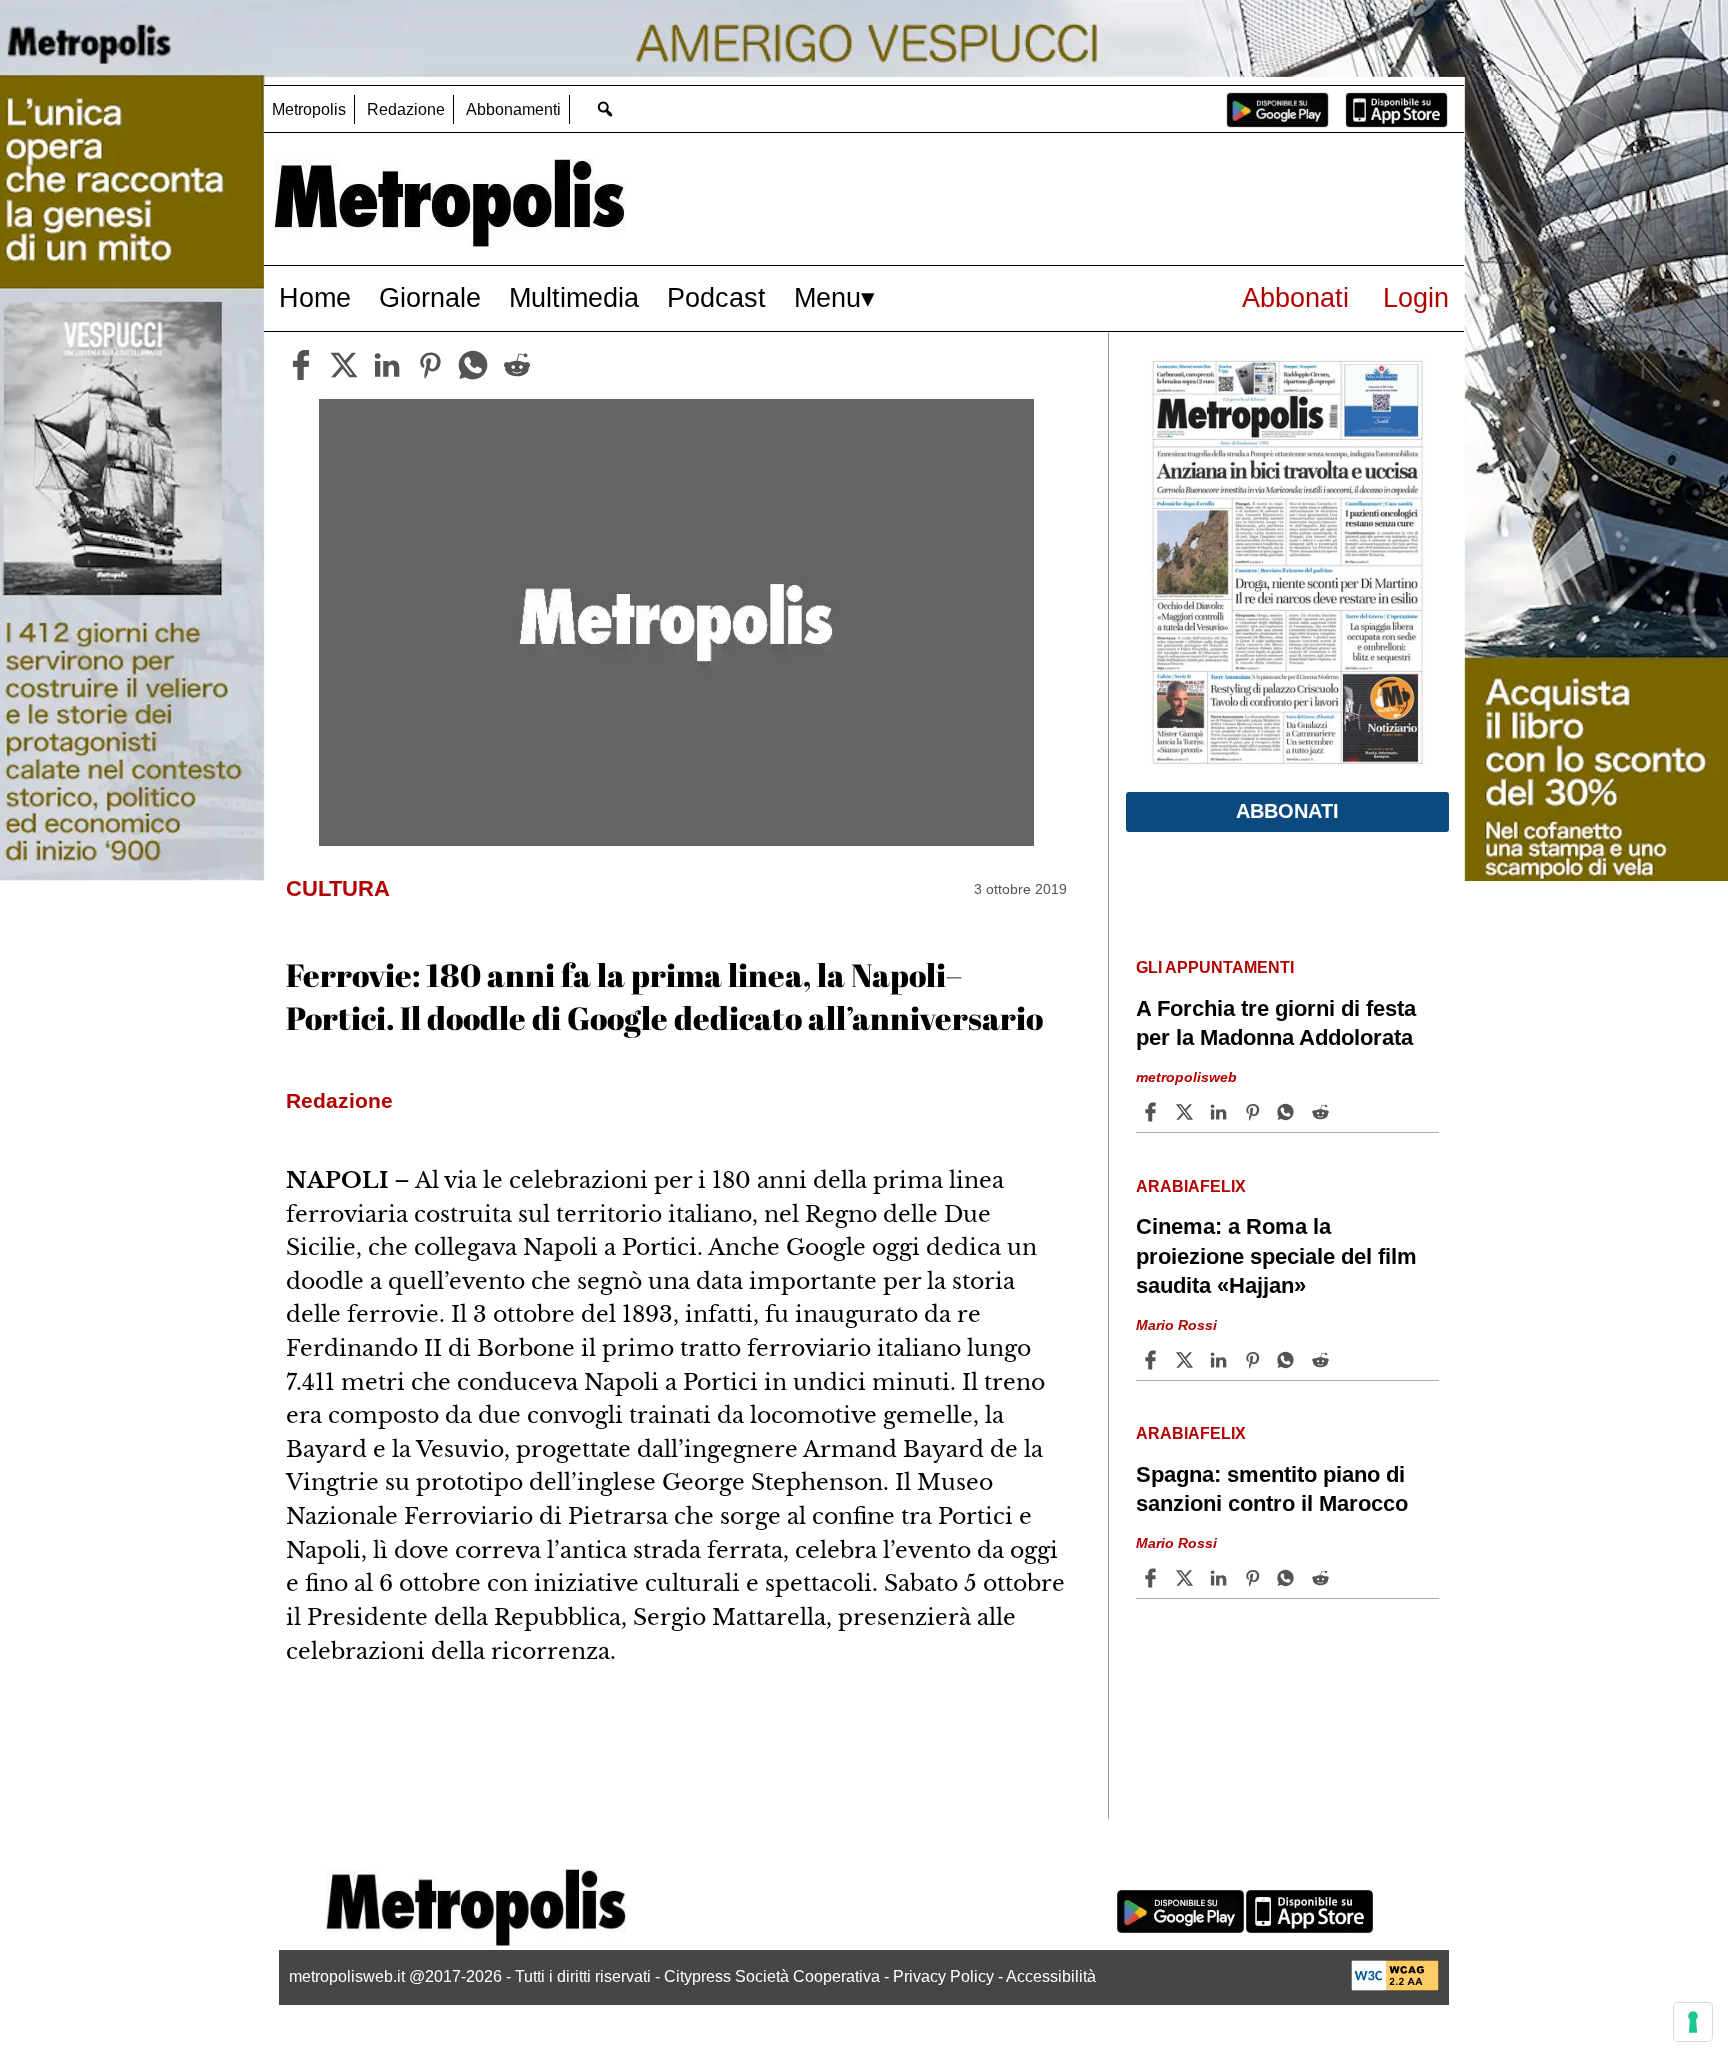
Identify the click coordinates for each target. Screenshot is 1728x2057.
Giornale (430, 297)
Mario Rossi (1176, 1325)
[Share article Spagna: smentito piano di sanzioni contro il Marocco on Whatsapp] (1289, 1578)
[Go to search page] (604, 108)
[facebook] (301, 365)
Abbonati (1295, 297)
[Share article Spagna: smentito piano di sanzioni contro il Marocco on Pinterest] (1255, 1578)
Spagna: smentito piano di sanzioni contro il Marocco (1272, 1489)
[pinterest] (430, 365)
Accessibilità (1051, 1976)
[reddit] (517, 365)
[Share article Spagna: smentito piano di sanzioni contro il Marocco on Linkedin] (1221, 1578)
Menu (827, 297)
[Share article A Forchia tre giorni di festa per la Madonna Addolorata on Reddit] (1323, 1112)
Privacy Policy (943, 1976)
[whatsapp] (473, 365)
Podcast (716, 297)
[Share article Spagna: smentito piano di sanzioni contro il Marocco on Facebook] (1153, 1578)
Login (1416, 297)
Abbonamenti (513, 109)
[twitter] (344, 365)
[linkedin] (387, 365)
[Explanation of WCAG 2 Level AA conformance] (1395, 1985)
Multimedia (574, 297)
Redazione (406, 109)
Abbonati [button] (1287, 811)
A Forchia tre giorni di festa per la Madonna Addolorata (1276, 1023)
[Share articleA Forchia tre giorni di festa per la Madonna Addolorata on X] (1187, 1112)
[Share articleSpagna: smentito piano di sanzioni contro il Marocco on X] (1187, 1578)
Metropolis (309, 109)
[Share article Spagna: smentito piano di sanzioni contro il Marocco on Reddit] (1323, 1578)
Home (315, 297)
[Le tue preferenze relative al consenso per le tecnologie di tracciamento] (1693, 2022)
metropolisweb (1186, 1077)
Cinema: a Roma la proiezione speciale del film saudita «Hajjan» (1276, 1255)
